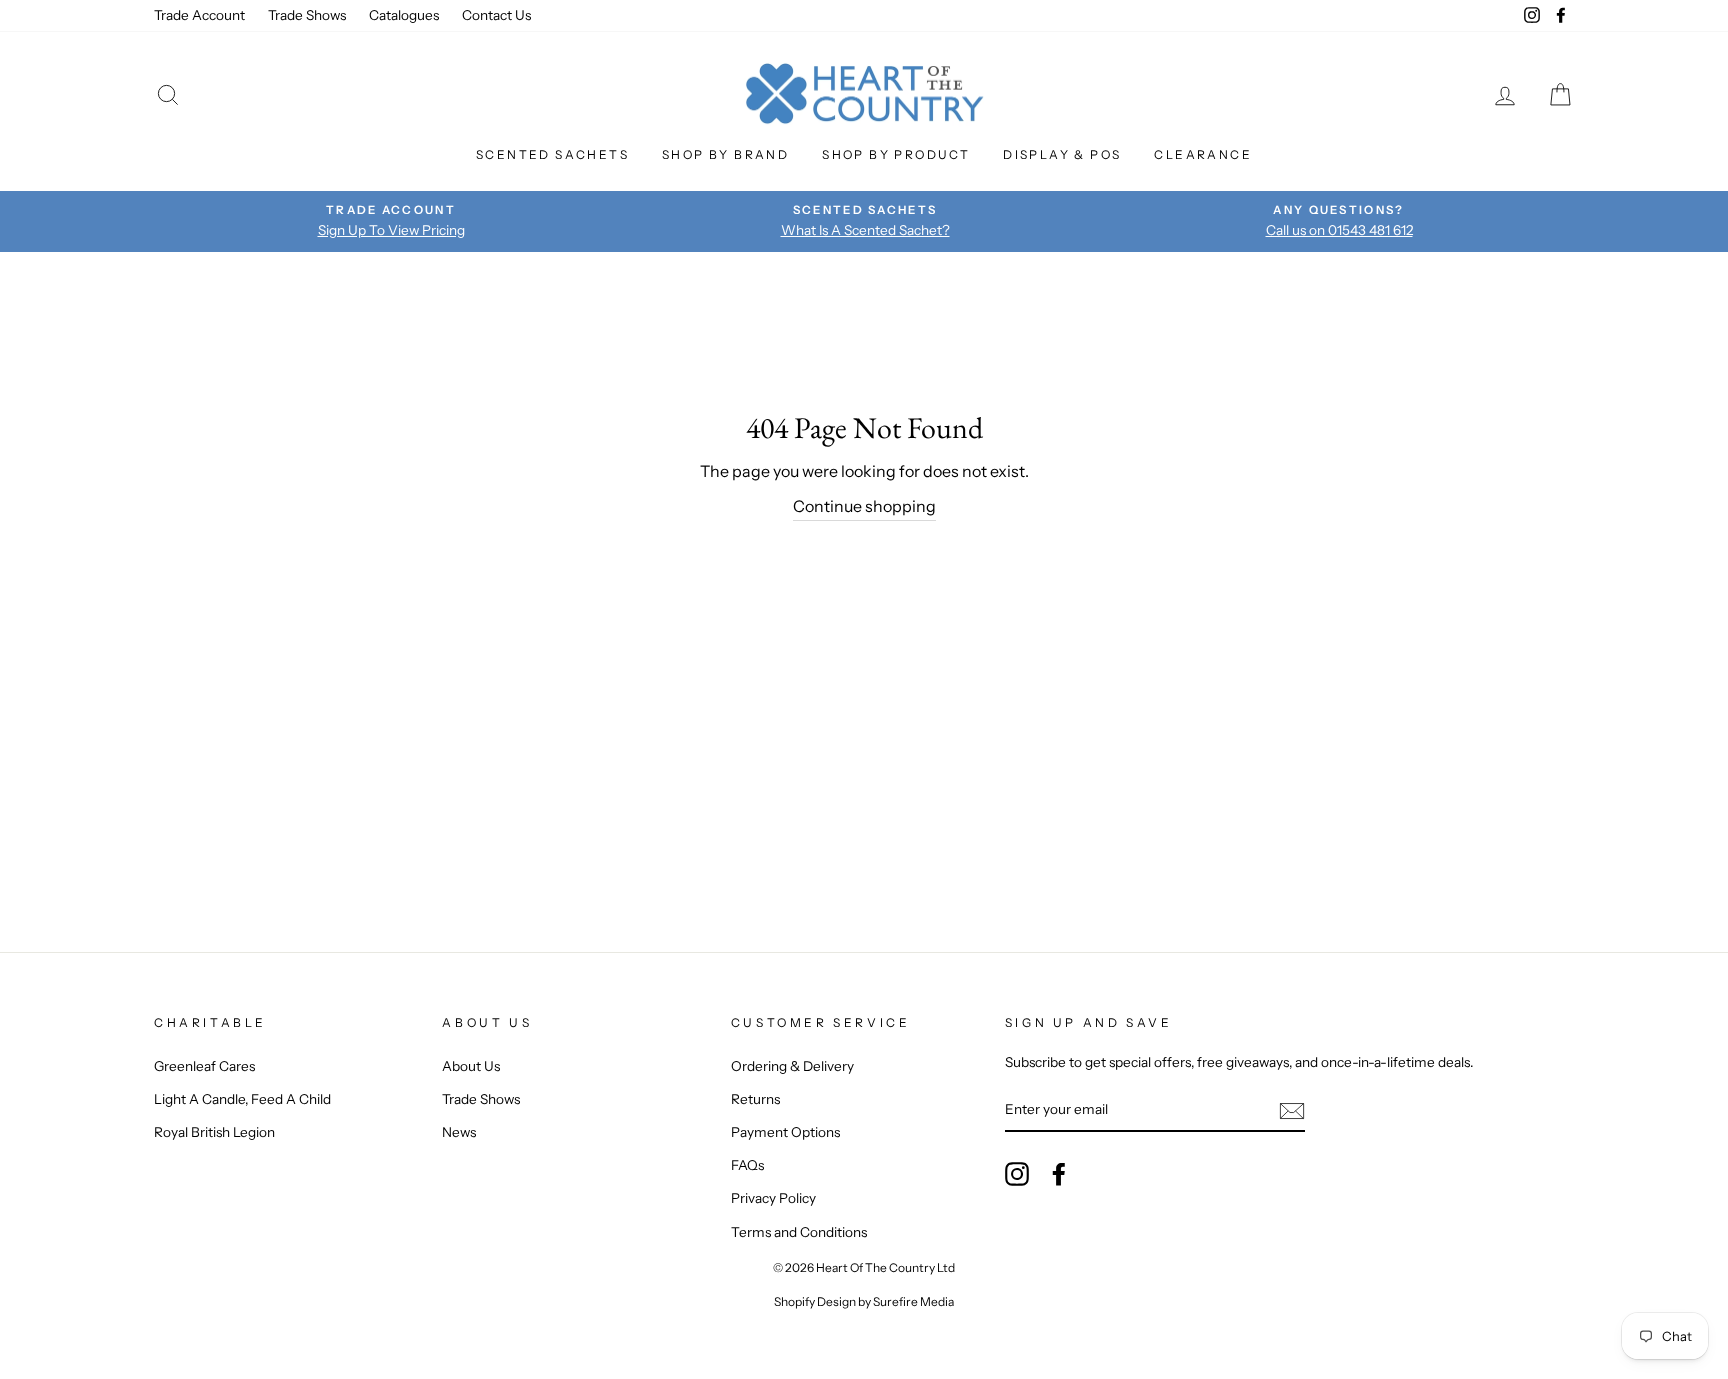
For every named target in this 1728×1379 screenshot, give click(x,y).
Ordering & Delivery (792, 1066)
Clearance (1203, 154)
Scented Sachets (552, 154)
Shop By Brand (725, 154)
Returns (755, 1099)
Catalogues (404, 15)
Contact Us (496, 15)
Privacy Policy (773, 1198)
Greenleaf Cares (204, 1066)
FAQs (747, 1165)
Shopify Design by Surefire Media (864, 1301)
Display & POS (1062, 154)
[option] (391, 221)
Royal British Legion (214, 1132)
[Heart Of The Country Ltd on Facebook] (1059, 1174)
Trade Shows (307, 15)
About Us (471, 1066)
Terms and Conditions (799, 1232)
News (459, 1132)
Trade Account (199, 15)
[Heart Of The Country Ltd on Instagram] (1017, 1174)
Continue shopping (864, 506)
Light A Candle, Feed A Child (242, 1099)
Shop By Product (896, 154)
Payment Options (785, 1132)
